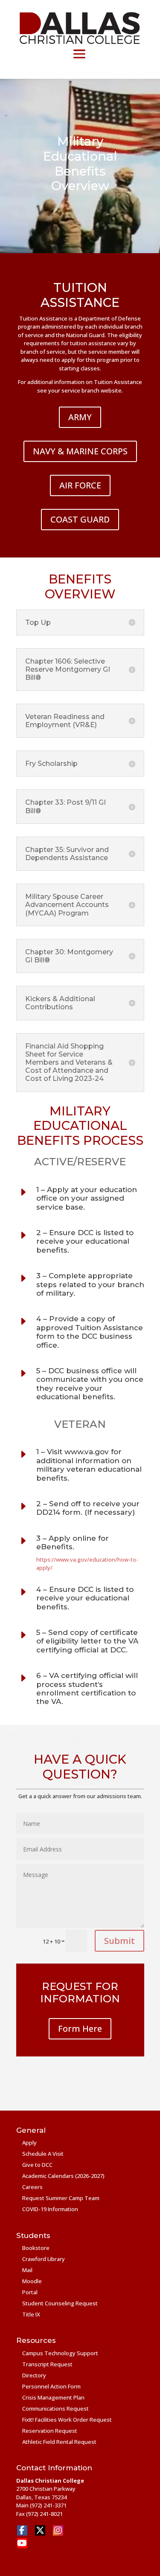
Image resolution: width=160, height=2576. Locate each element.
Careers (32, 2187)
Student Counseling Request (60, 2303)
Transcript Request (47, 2364)
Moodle (32, 2281)
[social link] (22, 2530)
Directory (34, 2375)
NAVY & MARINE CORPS (80, 451)
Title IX (31, 2314)
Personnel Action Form (51, 2386)
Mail (27, 2270)
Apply (29, 2143)
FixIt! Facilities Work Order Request (67, 2420)
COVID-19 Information (50, 2209)
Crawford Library (44, 2259)
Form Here (80, 2029)
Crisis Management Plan (53, 2397)
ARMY (80, 417)
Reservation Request (50, 2431)
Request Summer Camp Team (61, 2198)
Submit (119, 1941)
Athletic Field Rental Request (59, 2442)
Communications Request (55, 2409)
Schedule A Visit (43, 2154)
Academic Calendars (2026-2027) (63, 2176)
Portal (30, 2292)
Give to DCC (37, 2165)
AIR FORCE (80, 485)
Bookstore (36, 2248)
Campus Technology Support (60, 2353)
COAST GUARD (80, 519)
